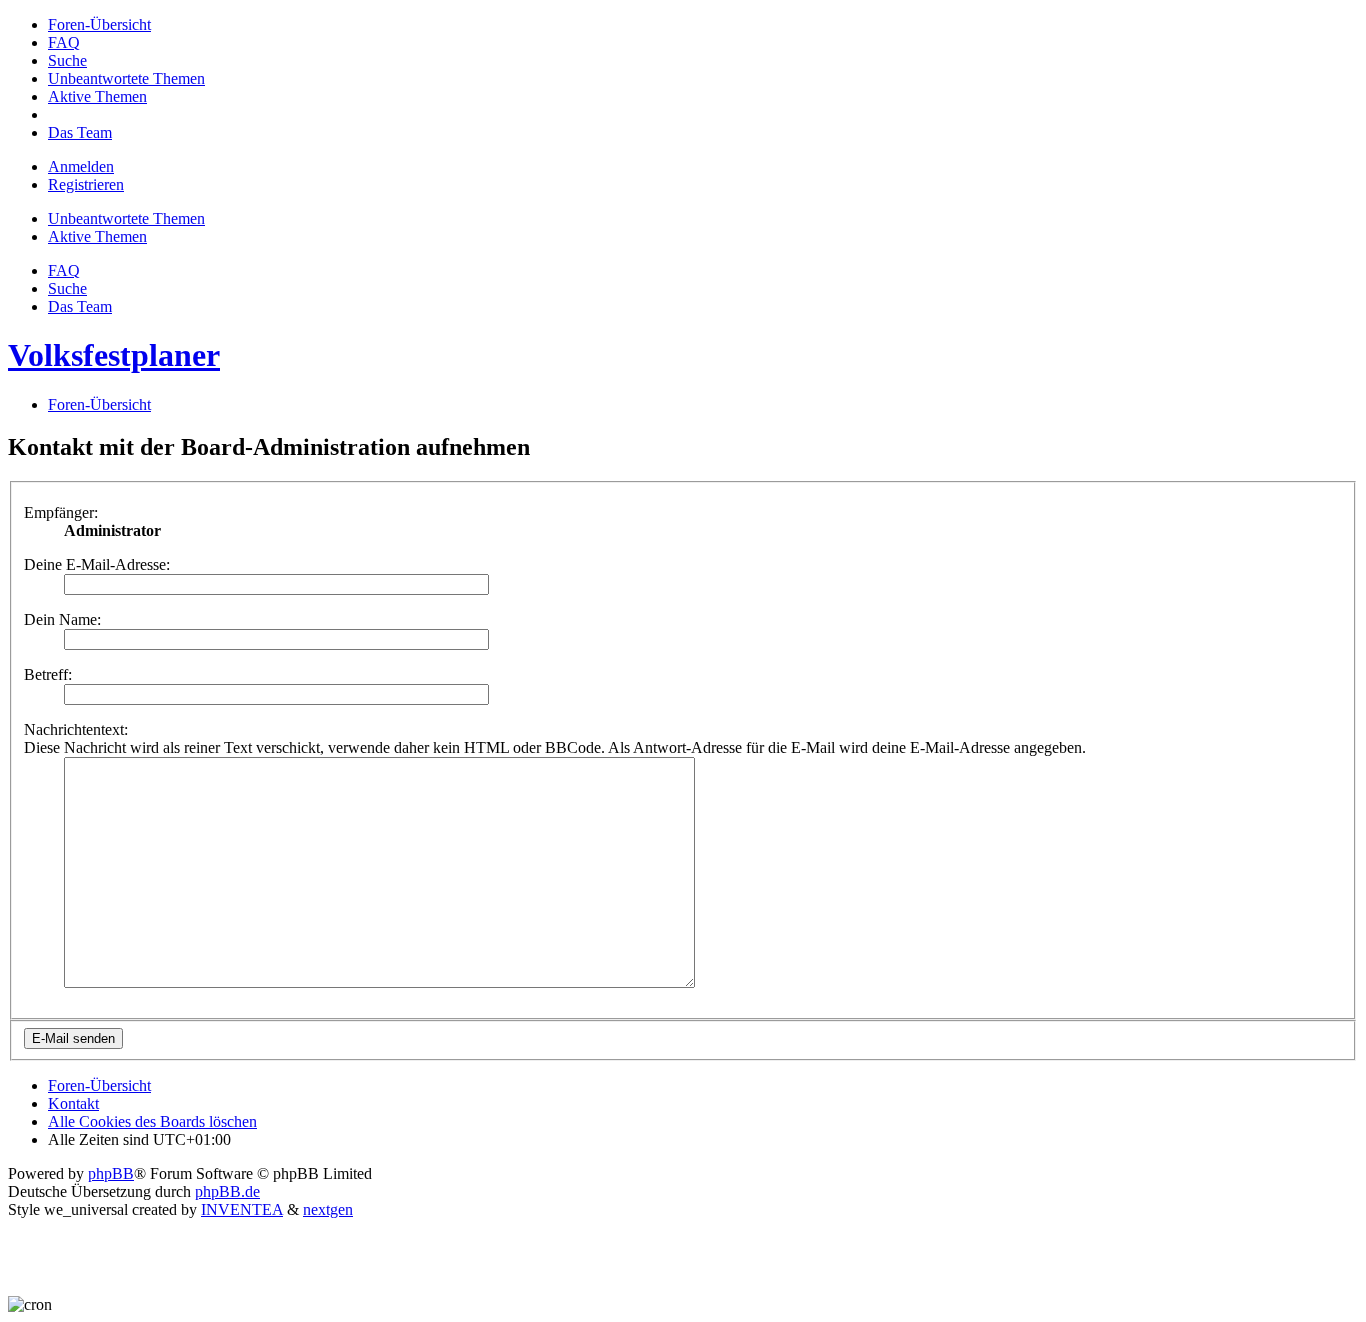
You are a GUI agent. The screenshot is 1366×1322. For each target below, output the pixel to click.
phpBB (111, 1173)
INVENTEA (242, 1209)
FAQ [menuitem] (64, 270)
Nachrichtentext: (76, 729)
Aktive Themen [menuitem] (97, 236)
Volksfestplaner (114, 355)
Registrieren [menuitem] (86, 184)
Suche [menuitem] (67, 288)
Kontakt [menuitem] (73, 1103)
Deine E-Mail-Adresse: (97, 564)
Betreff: (48, 674)
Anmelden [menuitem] (81, 166)
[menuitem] (99, 24)
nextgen (328, 1209)
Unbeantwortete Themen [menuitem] (126, 218)
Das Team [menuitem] (80, 306)
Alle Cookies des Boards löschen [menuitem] (152, 1121)
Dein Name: (62, 619)
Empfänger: (61, 512)
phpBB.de (227, 1191)
